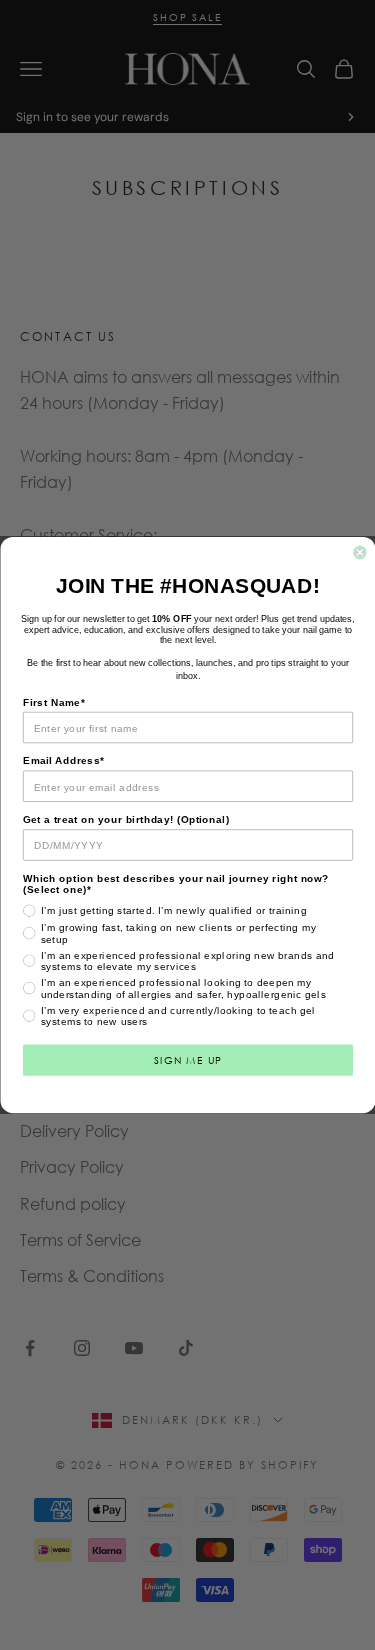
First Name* (54, 702)
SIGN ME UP (187, 1059)
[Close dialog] (359, 552)
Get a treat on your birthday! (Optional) (126, 819)
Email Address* (63, 761)
